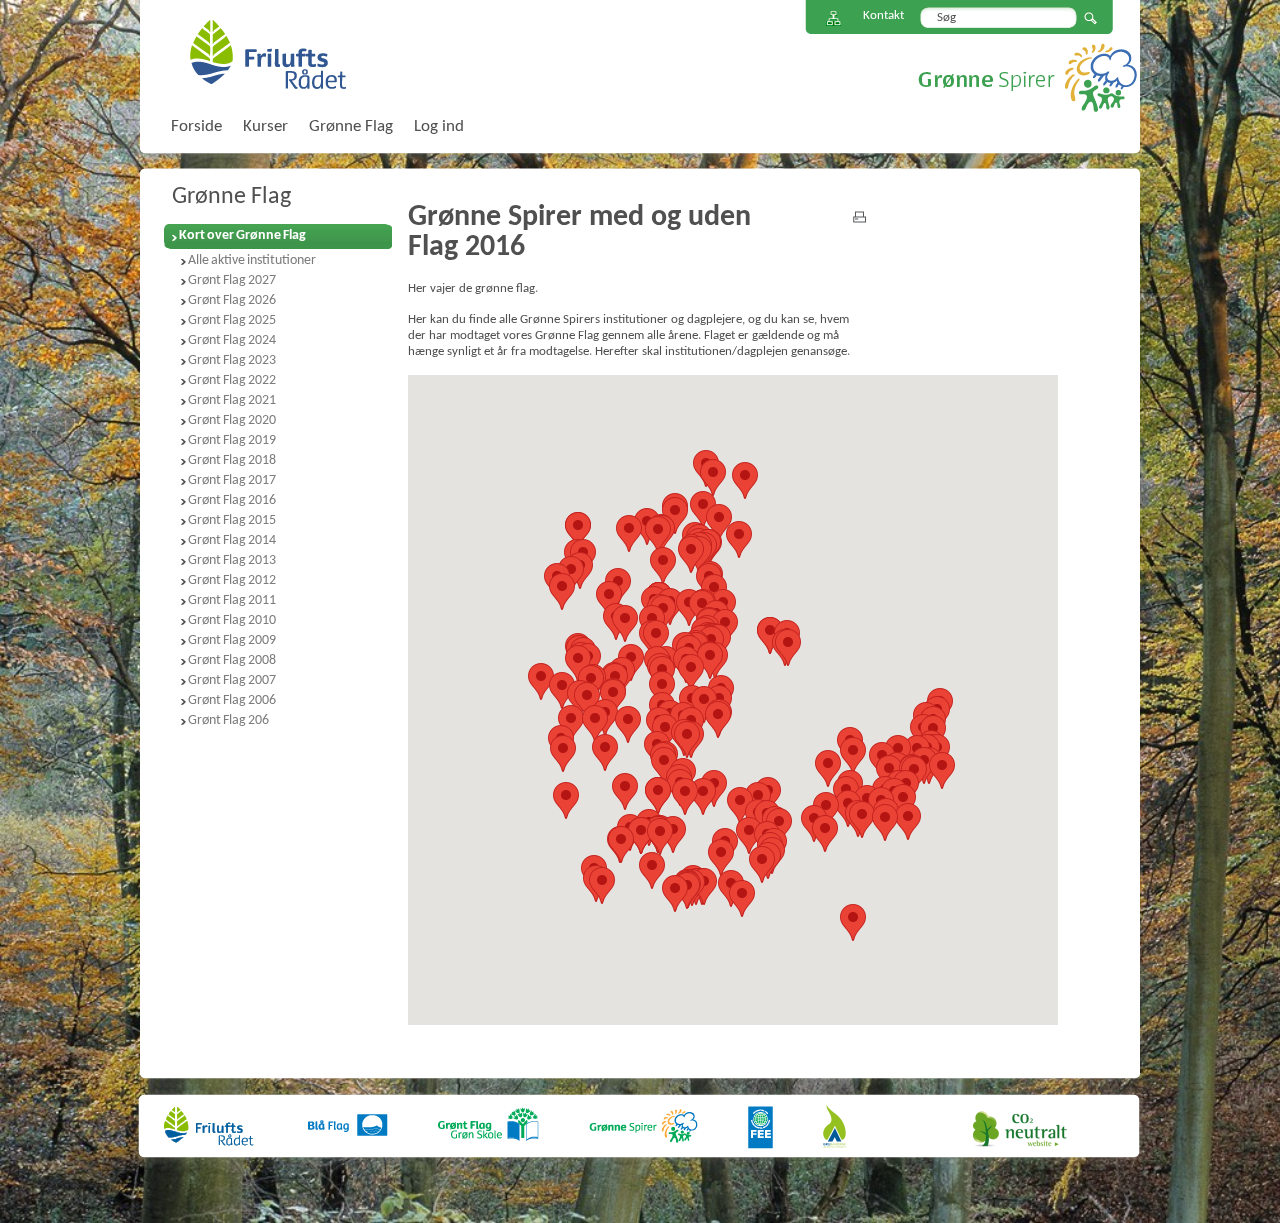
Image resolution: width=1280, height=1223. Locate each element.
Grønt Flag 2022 (232, 380)
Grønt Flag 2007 (232, 680)
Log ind (439, 126)
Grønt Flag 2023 (232, 360)
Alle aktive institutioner (252, 260)
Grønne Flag (231, 197)
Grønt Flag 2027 (232, 280)
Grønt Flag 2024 (232, 340)
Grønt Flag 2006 (232, 700)
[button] (742, 898)
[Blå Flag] (348, 1112)
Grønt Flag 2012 (232, 580)
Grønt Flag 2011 (232, 600)
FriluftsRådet (267, 54)
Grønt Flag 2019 (232, 440)
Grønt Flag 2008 (232, 660)
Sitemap (834, 18)
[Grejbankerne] (834, 1112)
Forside (196, 126)
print (859, 217)
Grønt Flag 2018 (232, 460)
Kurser (265, 126)
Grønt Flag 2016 (232, 500)
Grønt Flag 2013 (232, 560)
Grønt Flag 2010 (232, 620)
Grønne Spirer (1027, 77)
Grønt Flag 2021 (232, 400)
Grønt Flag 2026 (232, 300)
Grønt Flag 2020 (232, 420)
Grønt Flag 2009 (232, 640)
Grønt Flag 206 (228, 720)
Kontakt (883, 15)
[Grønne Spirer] (643, 1112)
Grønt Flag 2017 (232, 480)
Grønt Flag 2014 (232, 540)
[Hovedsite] (209, 1112)
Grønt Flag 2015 (232, 520)
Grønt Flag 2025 (232, 320)
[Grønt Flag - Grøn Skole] (488, 1112)
